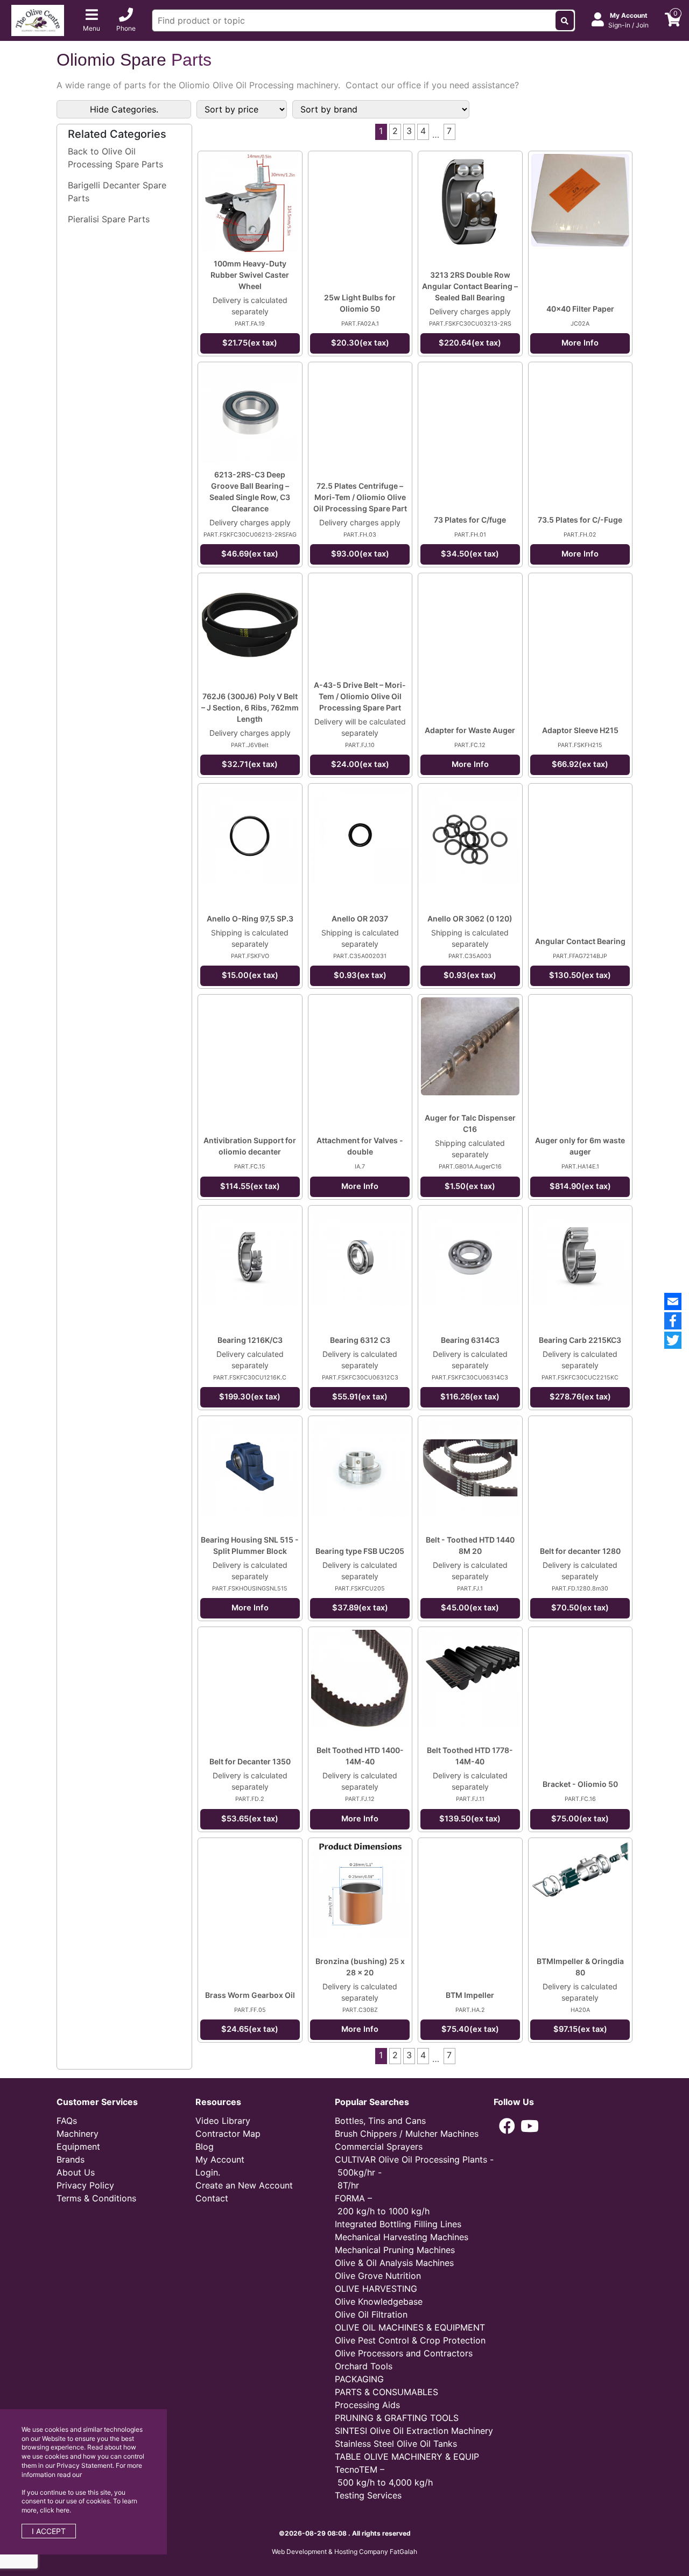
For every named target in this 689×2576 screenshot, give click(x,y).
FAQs (67, 2121)
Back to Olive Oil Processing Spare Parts (115, 158)
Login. (208, 2172)
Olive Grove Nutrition (378, 2276)
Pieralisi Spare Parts (109, 219)
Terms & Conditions (96, 2198)
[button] (507, 2126)
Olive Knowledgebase (379, 2301)
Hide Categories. (124, 109)
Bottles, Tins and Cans (380, 2121)
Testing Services (368, 2495)
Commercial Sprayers (379, 2146)
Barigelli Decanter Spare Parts (117, 192)
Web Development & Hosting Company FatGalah (344, 2552)
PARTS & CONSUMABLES (386, 2392)
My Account (220, 2159)
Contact (212, 2198)
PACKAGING (359, 2379)
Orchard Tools (364, 2366)
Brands (71, 2159)
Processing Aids (367, 2405)
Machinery (78, 2134)
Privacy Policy (85, 2185)
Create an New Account (244, 2185)
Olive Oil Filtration (371, 2314)
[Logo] (38, 19)
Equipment (78, 2146)
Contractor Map (228, 2134)
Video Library (223, 2121)
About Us (76, 2172)
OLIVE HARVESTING (376, 2289)
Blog (205, 2146)
